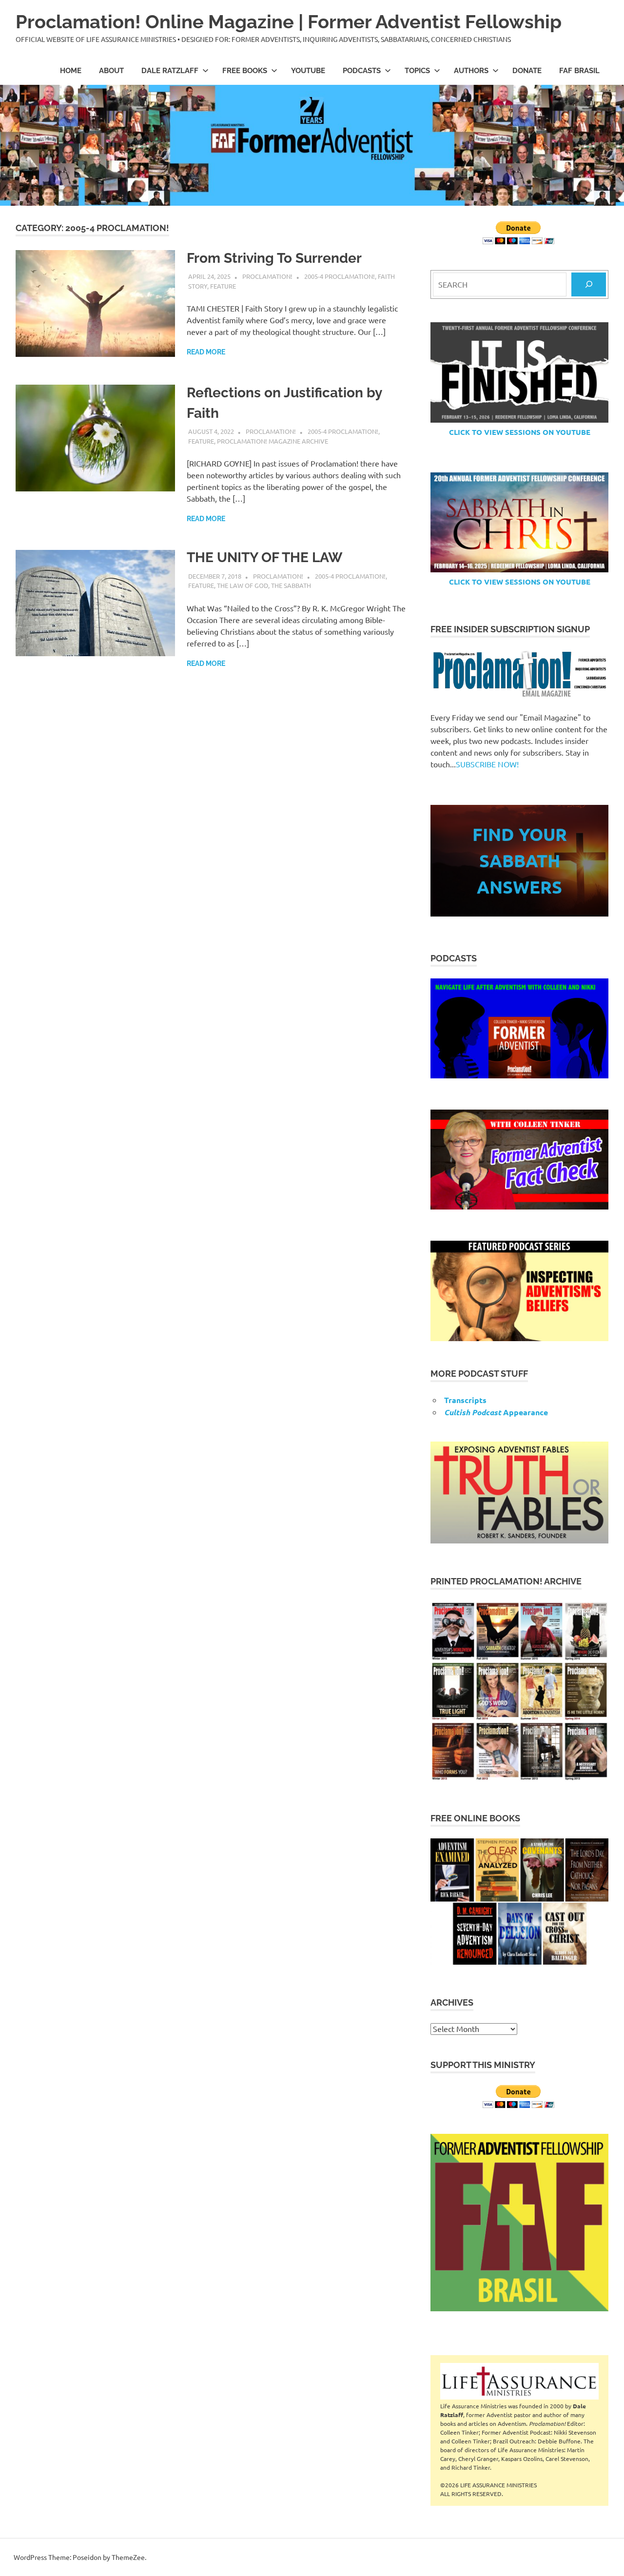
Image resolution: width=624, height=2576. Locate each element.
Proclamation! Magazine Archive (273, 441)
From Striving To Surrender (274, 258)
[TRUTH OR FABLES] (519, 1493)
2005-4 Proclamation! (340, 276)
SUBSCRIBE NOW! (487, 764)
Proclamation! (267, 276)
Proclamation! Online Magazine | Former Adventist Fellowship (289, 22)
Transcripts (465, 1400)
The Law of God (243, 585)
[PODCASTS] (519, 1028)
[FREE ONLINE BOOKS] (519, 1902)
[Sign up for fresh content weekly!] (519, 674)
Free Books (245, 71)
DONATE (527, 71)
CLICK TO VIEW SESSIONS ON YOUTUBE (520, 432)
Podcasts (362, 71)
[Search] (589, 284)
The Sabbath (291, 585)
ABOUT (111, 71)
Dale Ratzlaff (170, 71)
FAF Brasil (579, 71)
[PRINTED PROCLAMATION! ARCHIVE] (519, 1691)
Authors (471, 71)
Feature (223, 286)
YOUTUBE (308, 71)
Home (71, 71)
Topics (417, 71)
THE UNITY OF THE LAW (264, 557)
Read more (206, 352)
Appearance (496, 1412)
